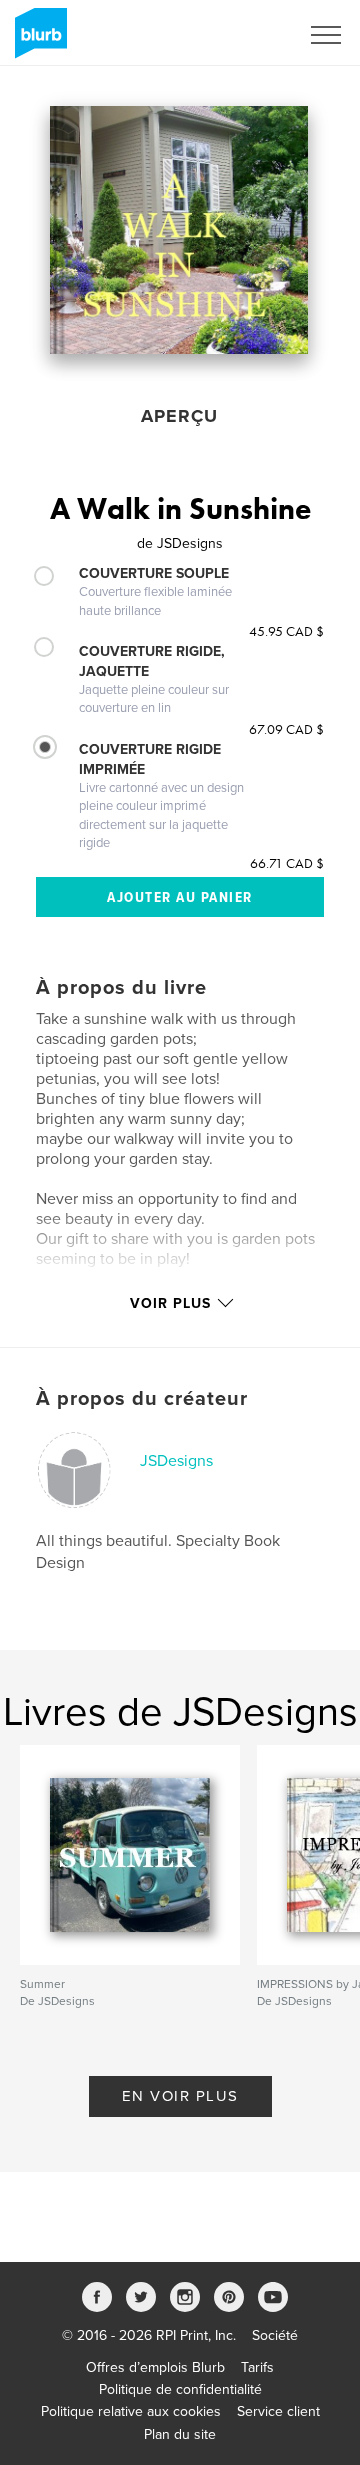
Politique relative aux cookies (131, 2411)
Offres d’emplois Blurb (155, 2367)
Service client (278, 2411)
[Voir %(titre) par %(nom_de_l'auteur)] (179, 230)
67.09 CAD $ (286, 729)
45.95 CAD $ (286, 631)
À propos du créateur (142, 1399)
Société (275, 2335)
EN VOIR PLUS (180, 2096)
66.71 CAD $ (287, 863)
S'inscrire (244, 35)
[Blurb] (37, 41)
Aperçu (179, 416)
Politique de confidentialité (180, 2389)
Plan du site (180, 2434)
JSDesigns (176, 1461)
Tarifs (257, 2367)
